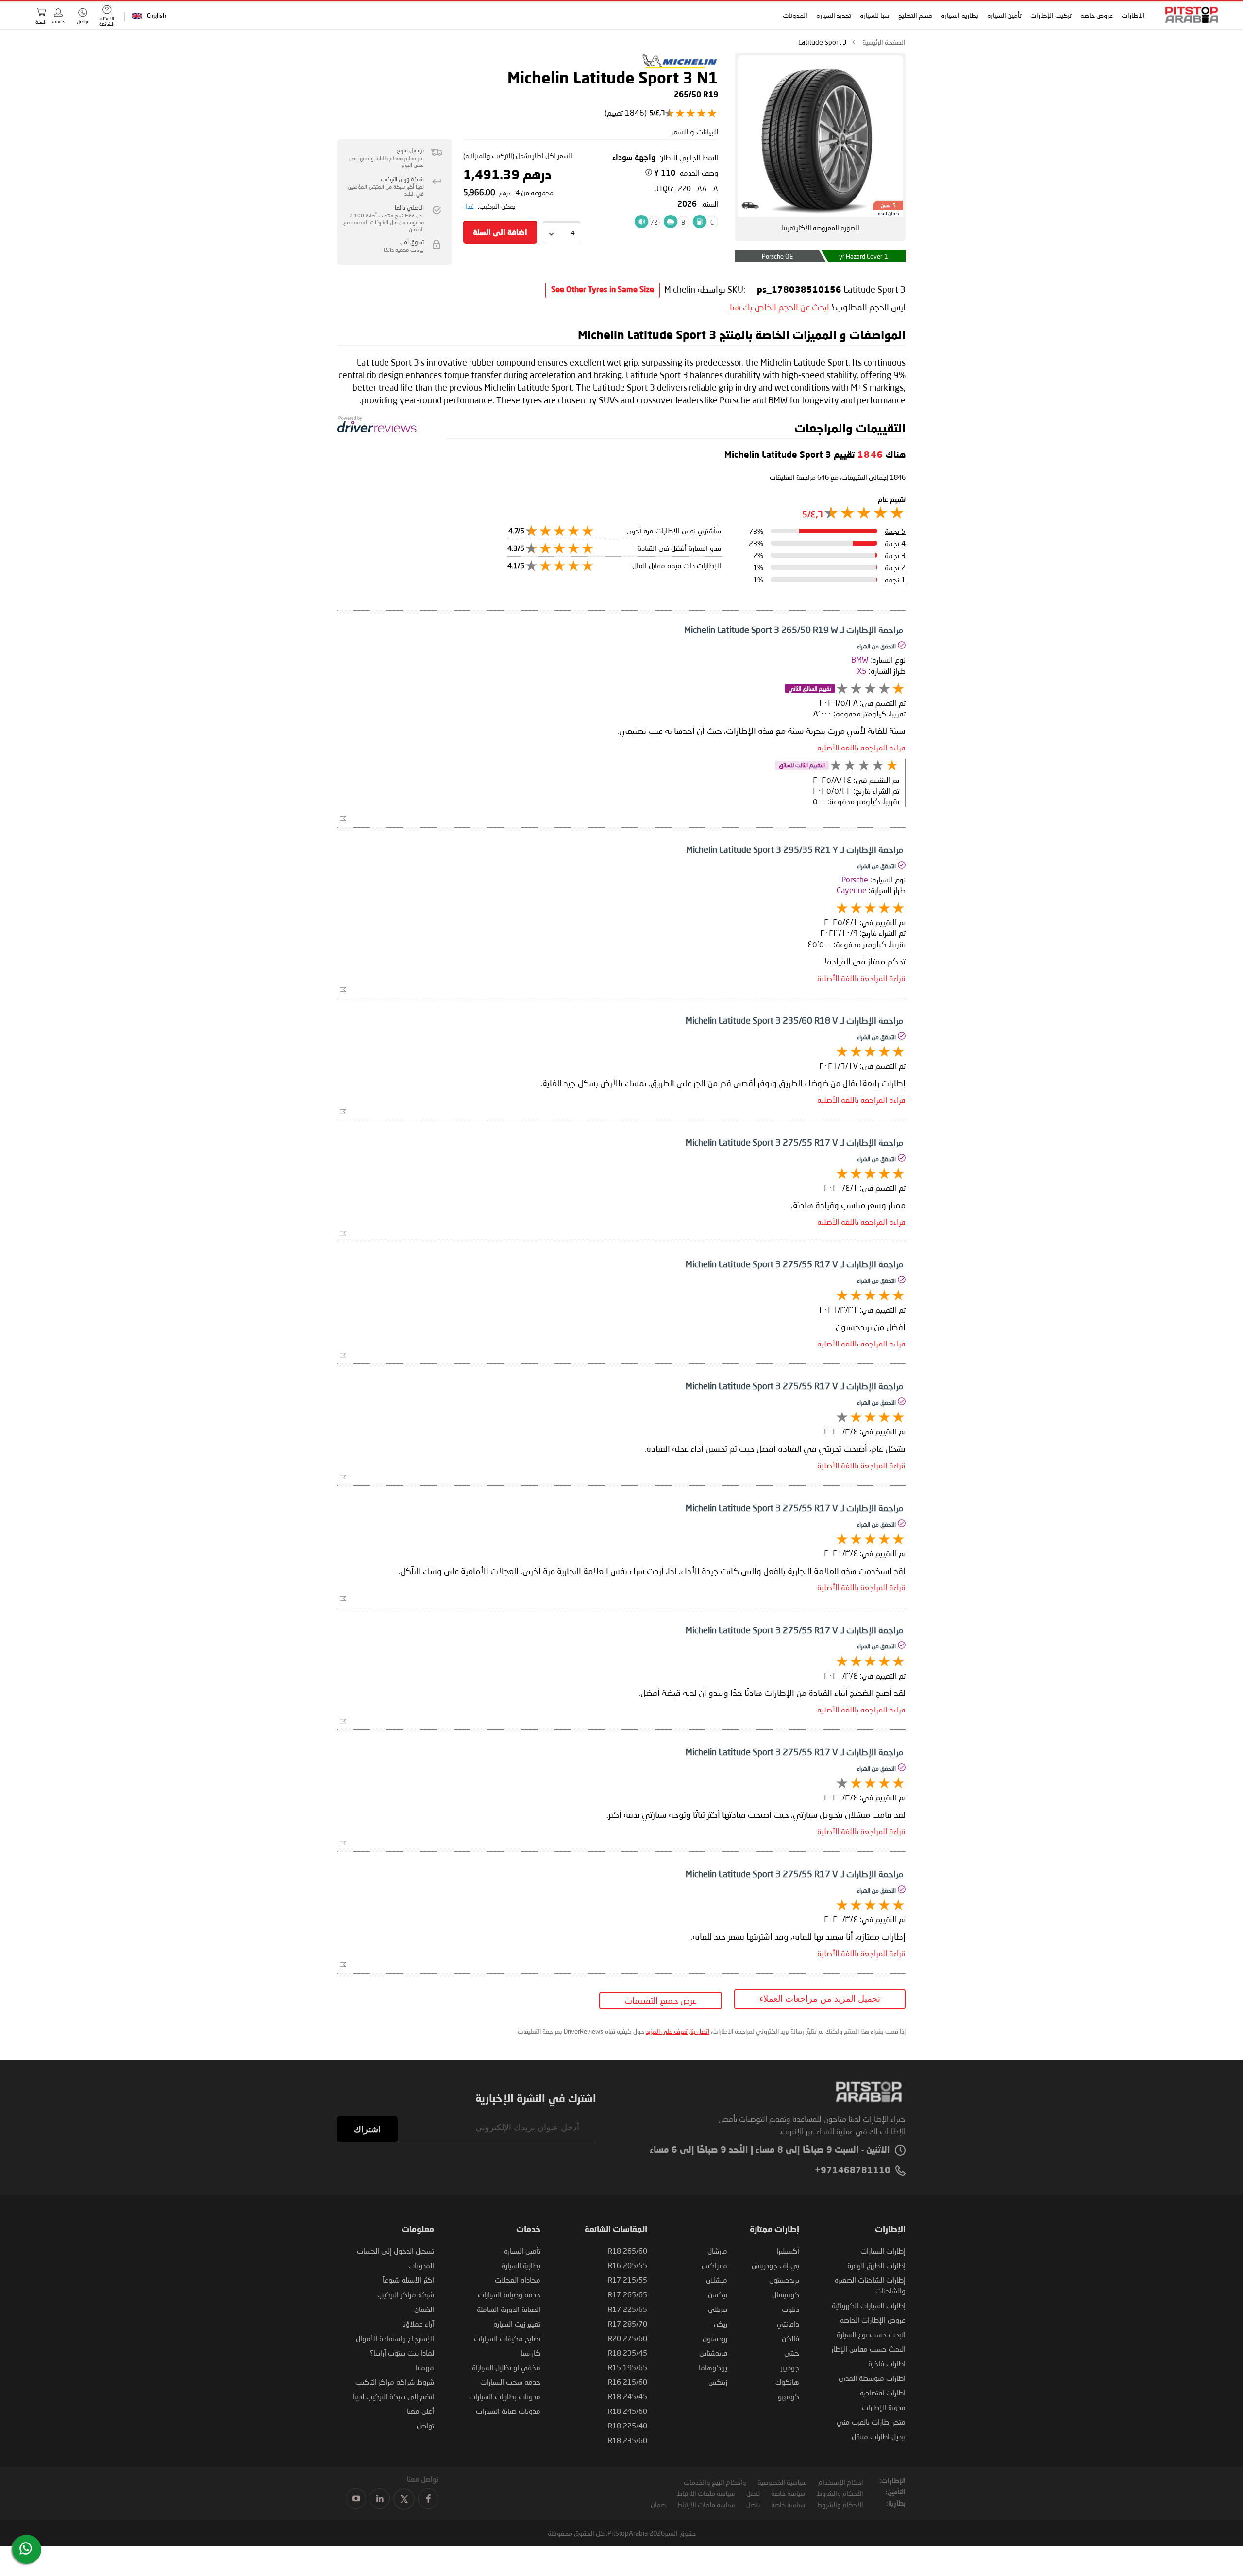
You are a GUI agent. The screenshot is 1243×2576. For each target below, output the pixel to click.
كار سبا (530, 2353)
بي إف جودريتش (775, 2265)
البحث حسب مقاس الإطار (868, 2349)
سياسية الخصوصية (782, 2482)
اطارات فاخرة (887, 2363)
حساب (58, 21)
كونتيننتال (786, 2294)
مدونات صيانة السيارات (508, 2411)
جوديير (790, 2367)
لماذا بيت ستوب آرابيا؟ (402, 2353)
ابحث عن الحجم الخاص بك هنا (780, 307)
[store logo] (1189, 15)
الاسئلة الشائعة (107, 21)
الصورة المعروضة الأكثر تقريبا (820, 227)
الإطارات (1133, 15)
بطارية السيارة (960, 15)
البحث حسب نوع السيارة (871, 2334)
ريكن (721, 2324)
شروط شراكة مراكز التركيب (395, 2382)
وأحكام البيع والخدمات (715, 2482)
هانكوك (787, 2382)
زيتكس (718, 2382)
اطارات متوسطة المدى (872, 2378)
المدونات (795, 15)
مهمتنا (425, 2367)
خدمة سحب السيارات (510, 2382)
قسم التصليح (915, 15)
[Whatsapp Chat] (26, 2548)
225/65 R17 (628, 2309)
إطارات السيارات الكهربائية (869, 2305)
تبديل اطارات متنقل (879, 2436)
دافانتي (788, 2324)
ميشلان (717, 2280)
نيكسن (718, 2294)
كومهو (789, 2396)
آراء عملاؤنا (418, 2324)
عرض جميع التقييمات (661, 2000)
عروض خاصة (1097, 15)
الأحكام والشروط (840, 2493)
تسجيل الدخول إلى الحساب (395, 2251)
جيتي (792, 2353)
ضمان (658, 2504)
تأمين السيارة (1004, 15)
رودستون (715, 2338)
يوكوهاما (713, 2367)
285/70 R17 (628, 2324)
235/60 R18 (628, 2440)
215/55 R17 (628, 2280)
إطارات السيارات (883, 2251)
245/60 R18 (628, 2411)
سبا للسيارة (875, 15)
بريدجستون (784, 2280)
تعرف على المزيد (667, 2031)
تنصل (753, 2493)
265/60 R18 (628, 2251)
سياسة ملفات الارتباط (706, 2493)
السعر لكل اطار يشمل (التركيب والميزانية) (518, 156)
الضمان (424, 2309)
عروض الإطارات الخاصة (873, 2320)
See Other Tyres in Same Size (603, 290)
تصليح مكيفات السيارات (507, 2338)
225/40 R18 (628, 2426)
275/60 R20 (628, 2338)
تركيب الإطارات (1051, 15)
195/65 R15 (628, 2367)
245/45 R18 (628, 2396)
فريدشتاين (713, 2353)
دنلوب (790, 2309)
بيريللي (718, 2309)
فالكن (790, 2338)
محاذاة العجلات (518, 2280)
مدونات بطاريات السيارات (505, 2396)
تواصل (425, 2426)
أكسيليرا (788, 2251)
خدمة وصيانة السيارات (509, 2294)
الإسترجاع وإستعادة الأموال (395, 2338)
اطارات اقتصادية (883, 2393)
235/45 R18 (628, 2353)
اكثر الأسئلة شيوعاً (408, 2280)
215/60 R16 (628, 2382)
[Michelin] (680, 66)
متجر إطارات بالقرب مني (871, 2422)
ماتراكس (714, 2265)
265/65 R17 (628, 2294)
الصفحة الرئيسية (884, 42)
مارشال (717, 2251)
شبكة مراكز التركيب (406, 2294)
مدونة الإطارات (884, 2407)
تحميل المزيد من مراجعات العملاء (820, 1999)
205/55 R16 (628, 2265)
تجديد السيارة (834, 15)
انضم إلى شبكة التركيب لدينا (394, 2396)
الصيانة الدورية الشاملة (509, 2309)
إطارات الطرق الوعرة (876, 2265)
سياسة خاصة (788, 2493)
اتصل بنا (700, 2031)
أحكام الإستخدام (841, 2482)
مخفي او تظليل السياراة (506, 2367)
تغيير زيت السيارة (517, 2324)
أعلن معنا (420, 2411)
